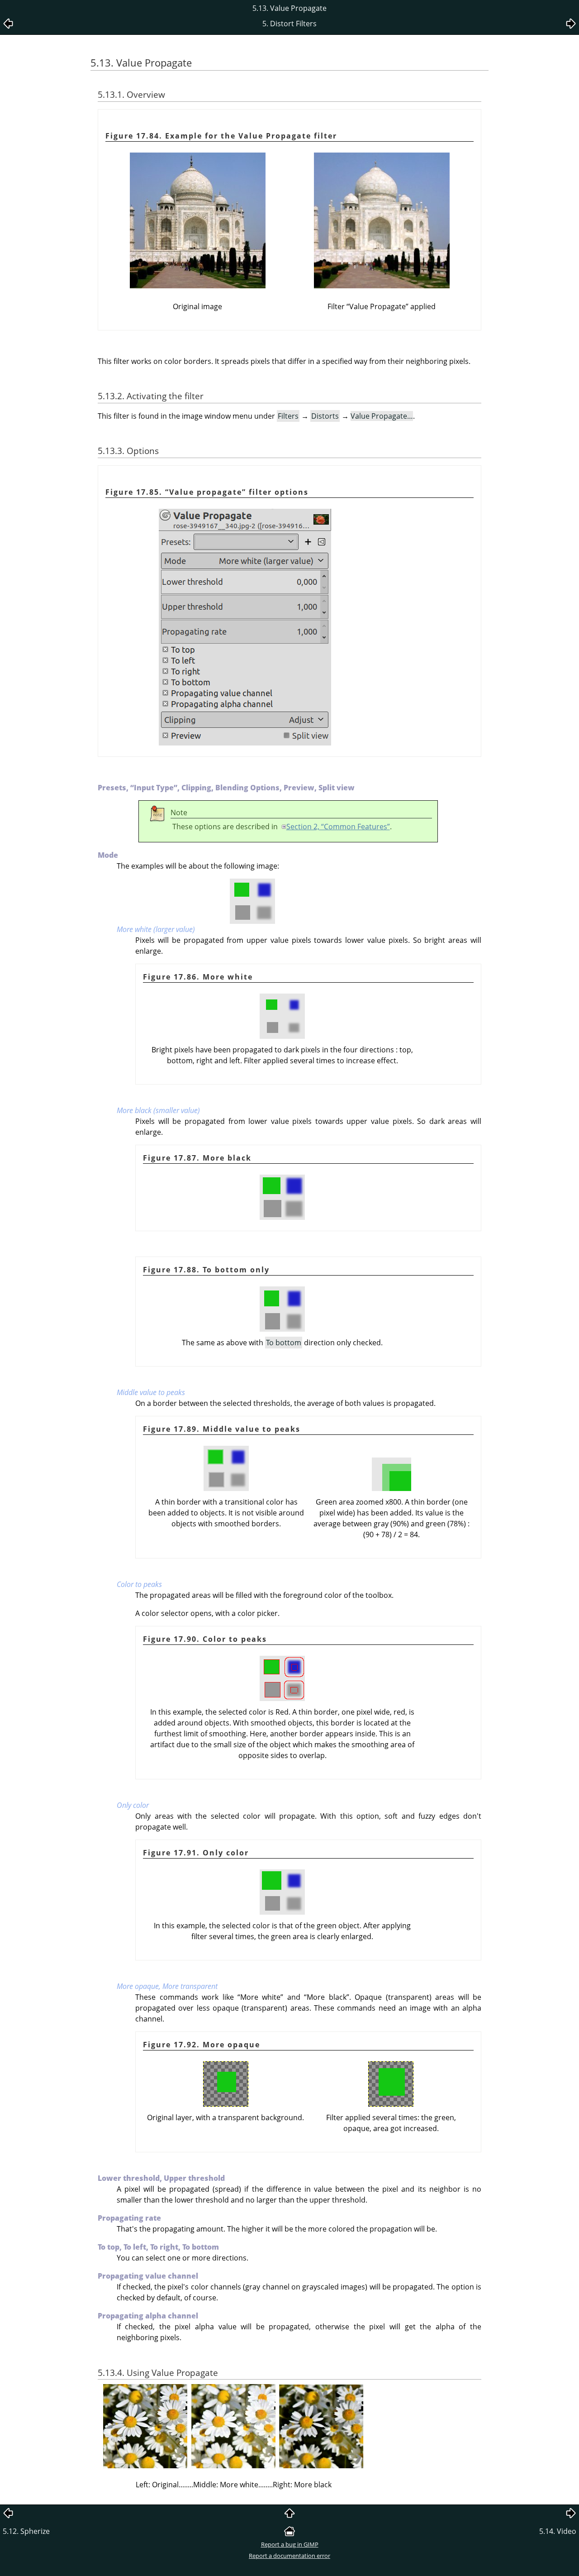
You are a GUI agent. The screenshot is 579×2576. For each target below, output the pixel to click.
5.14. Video (558, 2531)
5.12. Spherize (26, 2531)
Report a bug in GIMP (290, 2544)
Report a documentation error (289, 2556)
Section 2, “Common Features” (338, 827)
